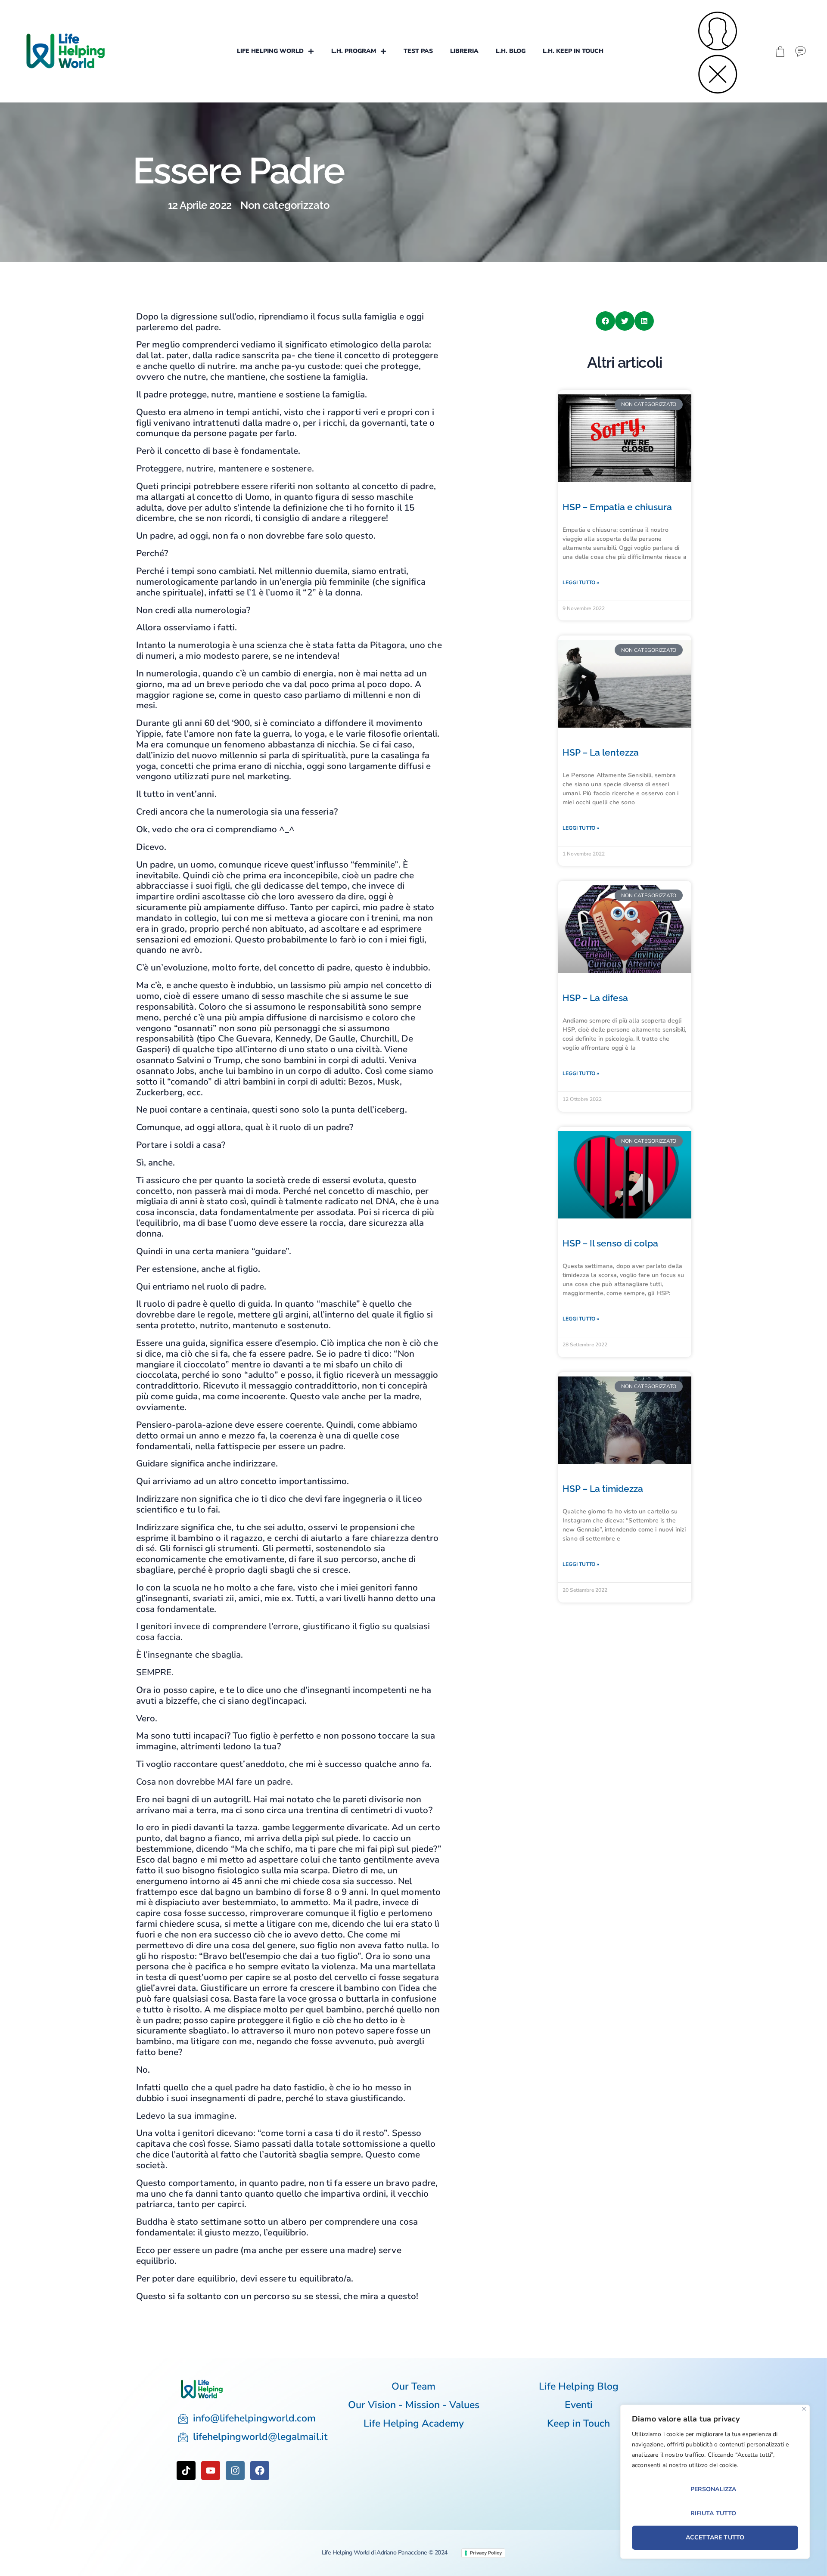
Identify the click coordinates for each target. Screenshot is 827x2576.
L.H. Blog (511, 51)
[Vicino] (804, 2409)
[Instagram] (235, 2471)
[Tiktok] (186, 2471)
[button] (605, 321)
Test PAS (418, 51)
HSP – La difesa (595, 998)
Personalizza (714, 2489)
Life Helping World (270, 51)
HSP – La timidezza (603, 1489)
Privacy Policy (486, 2553)
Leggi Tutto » (581, 583)
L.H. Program (354, 51)
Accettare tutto (715, 2537)
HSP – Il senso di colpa (610, 1243)
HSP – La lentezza (601, 752)
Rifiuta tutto (714, 2513)
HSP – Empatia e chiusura (617, 507)
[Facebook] (260, 2471)
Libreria (464, 51)
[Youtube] (211, 2471)
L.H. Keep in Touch (573, 51)
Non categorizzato (285, 205)
